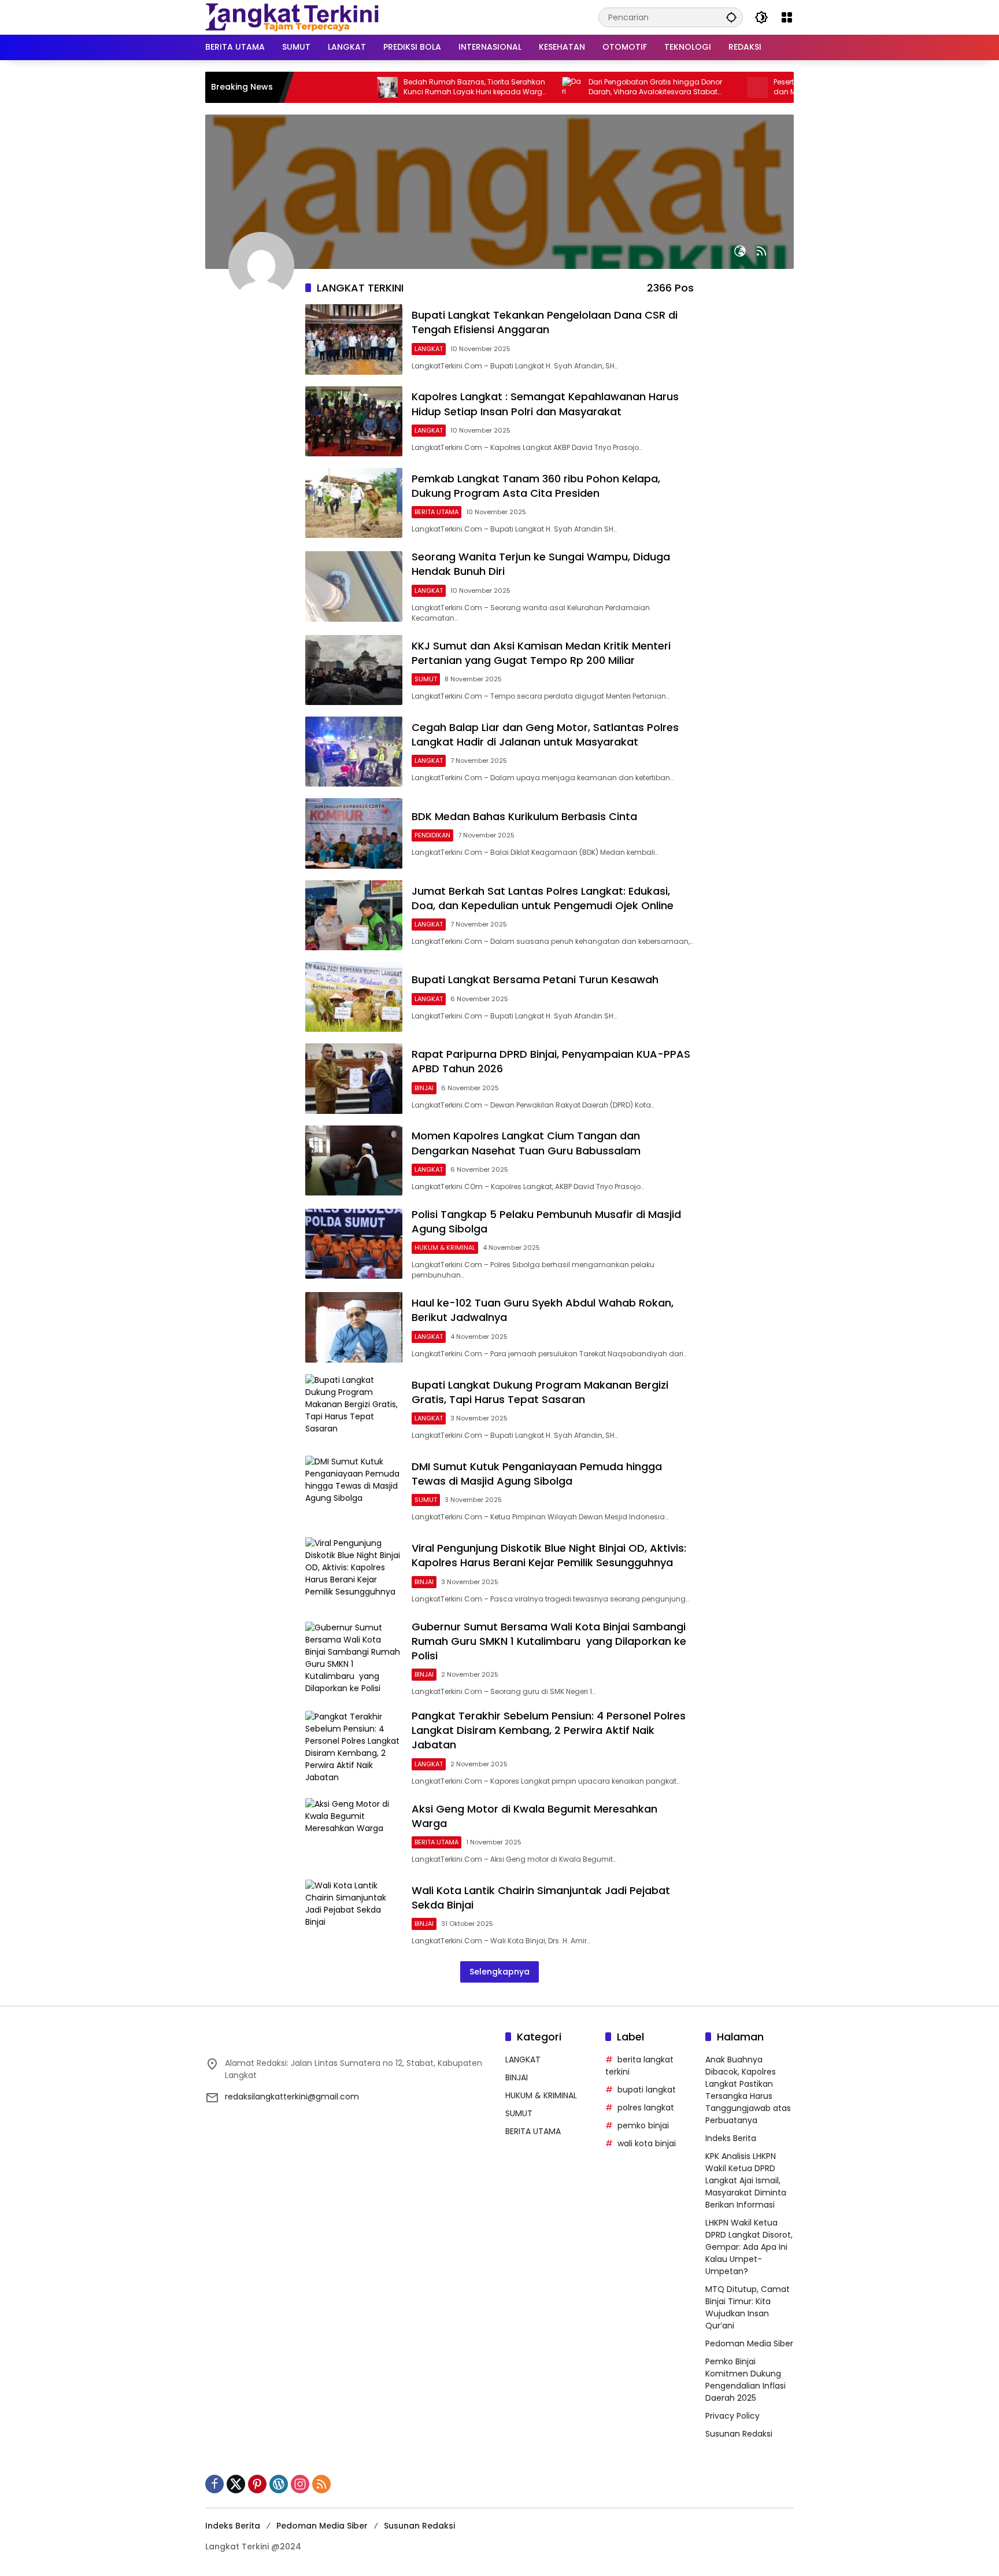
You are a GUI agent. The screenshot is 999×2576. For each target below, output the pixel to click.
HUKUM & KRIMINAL (445, 1248)
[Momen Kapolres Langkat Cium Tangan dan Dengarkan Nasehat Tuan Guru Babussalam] (354, 1160)
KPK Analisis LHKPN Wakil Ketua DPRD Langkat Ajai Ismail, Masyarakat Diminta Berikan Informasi (746, 2180)
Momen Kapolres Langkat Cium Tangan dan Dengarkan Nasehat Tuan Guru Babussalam (526, 1143)
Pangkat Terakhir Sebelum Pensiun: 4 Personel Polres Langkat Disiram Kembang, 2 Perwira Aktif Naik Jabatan (549, 1730)
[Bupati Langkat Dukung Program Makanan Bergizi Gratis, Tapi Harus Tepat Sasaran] (354, 1409)
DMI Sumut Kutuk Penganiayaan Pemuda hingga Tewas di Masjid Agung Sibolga (537, 1474)
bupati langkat (647, 2090)
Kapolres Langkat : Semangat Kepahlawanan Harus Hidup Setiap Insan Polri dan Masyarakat (545, 404)
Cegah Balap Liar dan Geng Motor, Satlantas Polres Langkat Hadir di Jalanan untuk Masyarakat (545, 735)
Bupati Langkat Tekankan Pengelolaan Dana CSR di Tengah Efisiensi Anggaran (545, 322)
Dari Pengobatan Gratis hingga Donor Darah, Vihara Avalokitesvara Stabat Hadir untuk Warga (592, 87)
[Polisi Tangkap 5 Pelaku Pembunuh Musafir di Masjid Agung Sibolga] (354, 1244)
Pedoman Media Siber (749, 2344)
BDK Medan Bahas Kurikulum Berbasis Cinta (524, 816)
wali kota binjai (647, 2143)
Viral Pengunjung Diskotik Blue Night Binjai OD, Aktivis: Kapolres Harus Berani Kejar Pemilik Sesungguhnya (549, 1555)
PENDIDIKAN (432, 835)
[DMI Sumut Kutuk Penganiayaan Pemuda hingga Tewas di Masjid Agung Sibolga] (354, 1491)
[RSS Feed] (761, 251)
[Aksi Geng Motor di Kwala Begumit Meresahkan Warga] (354, 1833)
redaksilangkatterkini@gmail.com (292, 2097)
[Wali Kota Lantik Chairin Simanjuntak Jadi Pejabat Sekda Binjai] (354, 1915)
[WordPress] (279, 2484)
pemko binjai (643, 2125)
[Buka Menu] (787, 17)
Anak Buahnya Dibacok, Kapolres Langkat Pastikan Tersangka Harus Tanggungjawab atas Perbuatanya (748, 2090)
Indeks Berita (731, 2138)
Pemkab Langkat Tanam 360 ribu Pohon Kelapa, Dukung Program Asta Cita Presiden (536, 486)
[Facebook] (214, 2484)
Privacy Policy (732, 2416)
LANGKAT (429, 349)
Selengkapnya (499, 1972)
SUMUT (426, 679)
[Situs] (740, 251)
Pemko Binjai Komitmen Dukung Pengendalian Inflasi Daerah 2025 (745, 2380)
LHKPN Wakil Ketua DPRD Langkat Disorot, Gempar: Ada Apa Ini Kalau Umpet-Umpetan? (749, 2247)
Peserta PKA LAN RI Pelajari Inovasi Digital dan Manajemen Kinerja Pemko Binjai (780, 87)
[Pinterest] (257, 2484)
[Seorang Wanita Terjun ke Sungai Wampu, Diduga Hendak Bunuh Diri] (354, 586)
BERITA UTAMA (436, 512)
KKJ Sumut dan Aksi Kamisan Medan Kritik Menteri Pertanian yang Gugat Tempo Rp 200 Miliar (541, 653)
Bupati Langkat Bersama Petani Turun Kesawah (535, 979)
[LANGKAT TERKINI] (292, 17)
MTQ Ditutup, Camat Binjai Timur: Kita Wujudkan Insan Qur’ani (748, 2307)
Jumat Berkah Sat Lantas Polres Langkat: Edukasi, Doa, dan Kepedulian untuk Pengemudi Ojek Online (543, 898)
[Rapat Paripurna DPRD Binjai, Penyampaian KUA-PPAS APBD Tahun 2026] (354, 1078)
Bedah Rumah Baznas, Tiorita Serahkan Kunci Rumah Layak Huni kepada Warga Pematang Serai (412, 87)
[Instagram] (300, 2484)
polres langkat (646, 2108)
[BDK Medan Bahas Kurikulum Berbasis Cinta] (354, 833)
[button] (731, 17)
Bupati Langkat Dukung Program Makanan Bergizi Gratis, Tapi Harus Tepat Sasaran (540, 1392)
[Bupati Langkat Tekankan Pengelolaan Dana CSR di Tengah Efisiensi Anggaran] (354, 339)
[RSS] (321, 2484)
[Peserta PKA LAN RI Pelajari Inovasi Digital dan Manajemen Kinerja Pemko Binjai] (694, 87)
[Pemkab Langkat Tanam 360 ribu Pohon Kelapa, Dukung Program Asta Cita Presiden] (354, 503)
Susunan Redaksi (739, 2434)
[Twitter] (236, 2484)
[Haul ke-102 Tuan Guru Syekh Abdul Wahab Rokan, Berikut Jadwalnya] (354, 1327)
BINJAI (424, 1088)
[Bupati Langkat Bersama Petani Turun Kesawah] (354, 997)
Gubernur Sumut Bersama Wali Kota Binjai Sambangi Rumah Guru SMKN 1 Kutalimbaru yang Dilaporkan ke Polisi (549, 1641)
